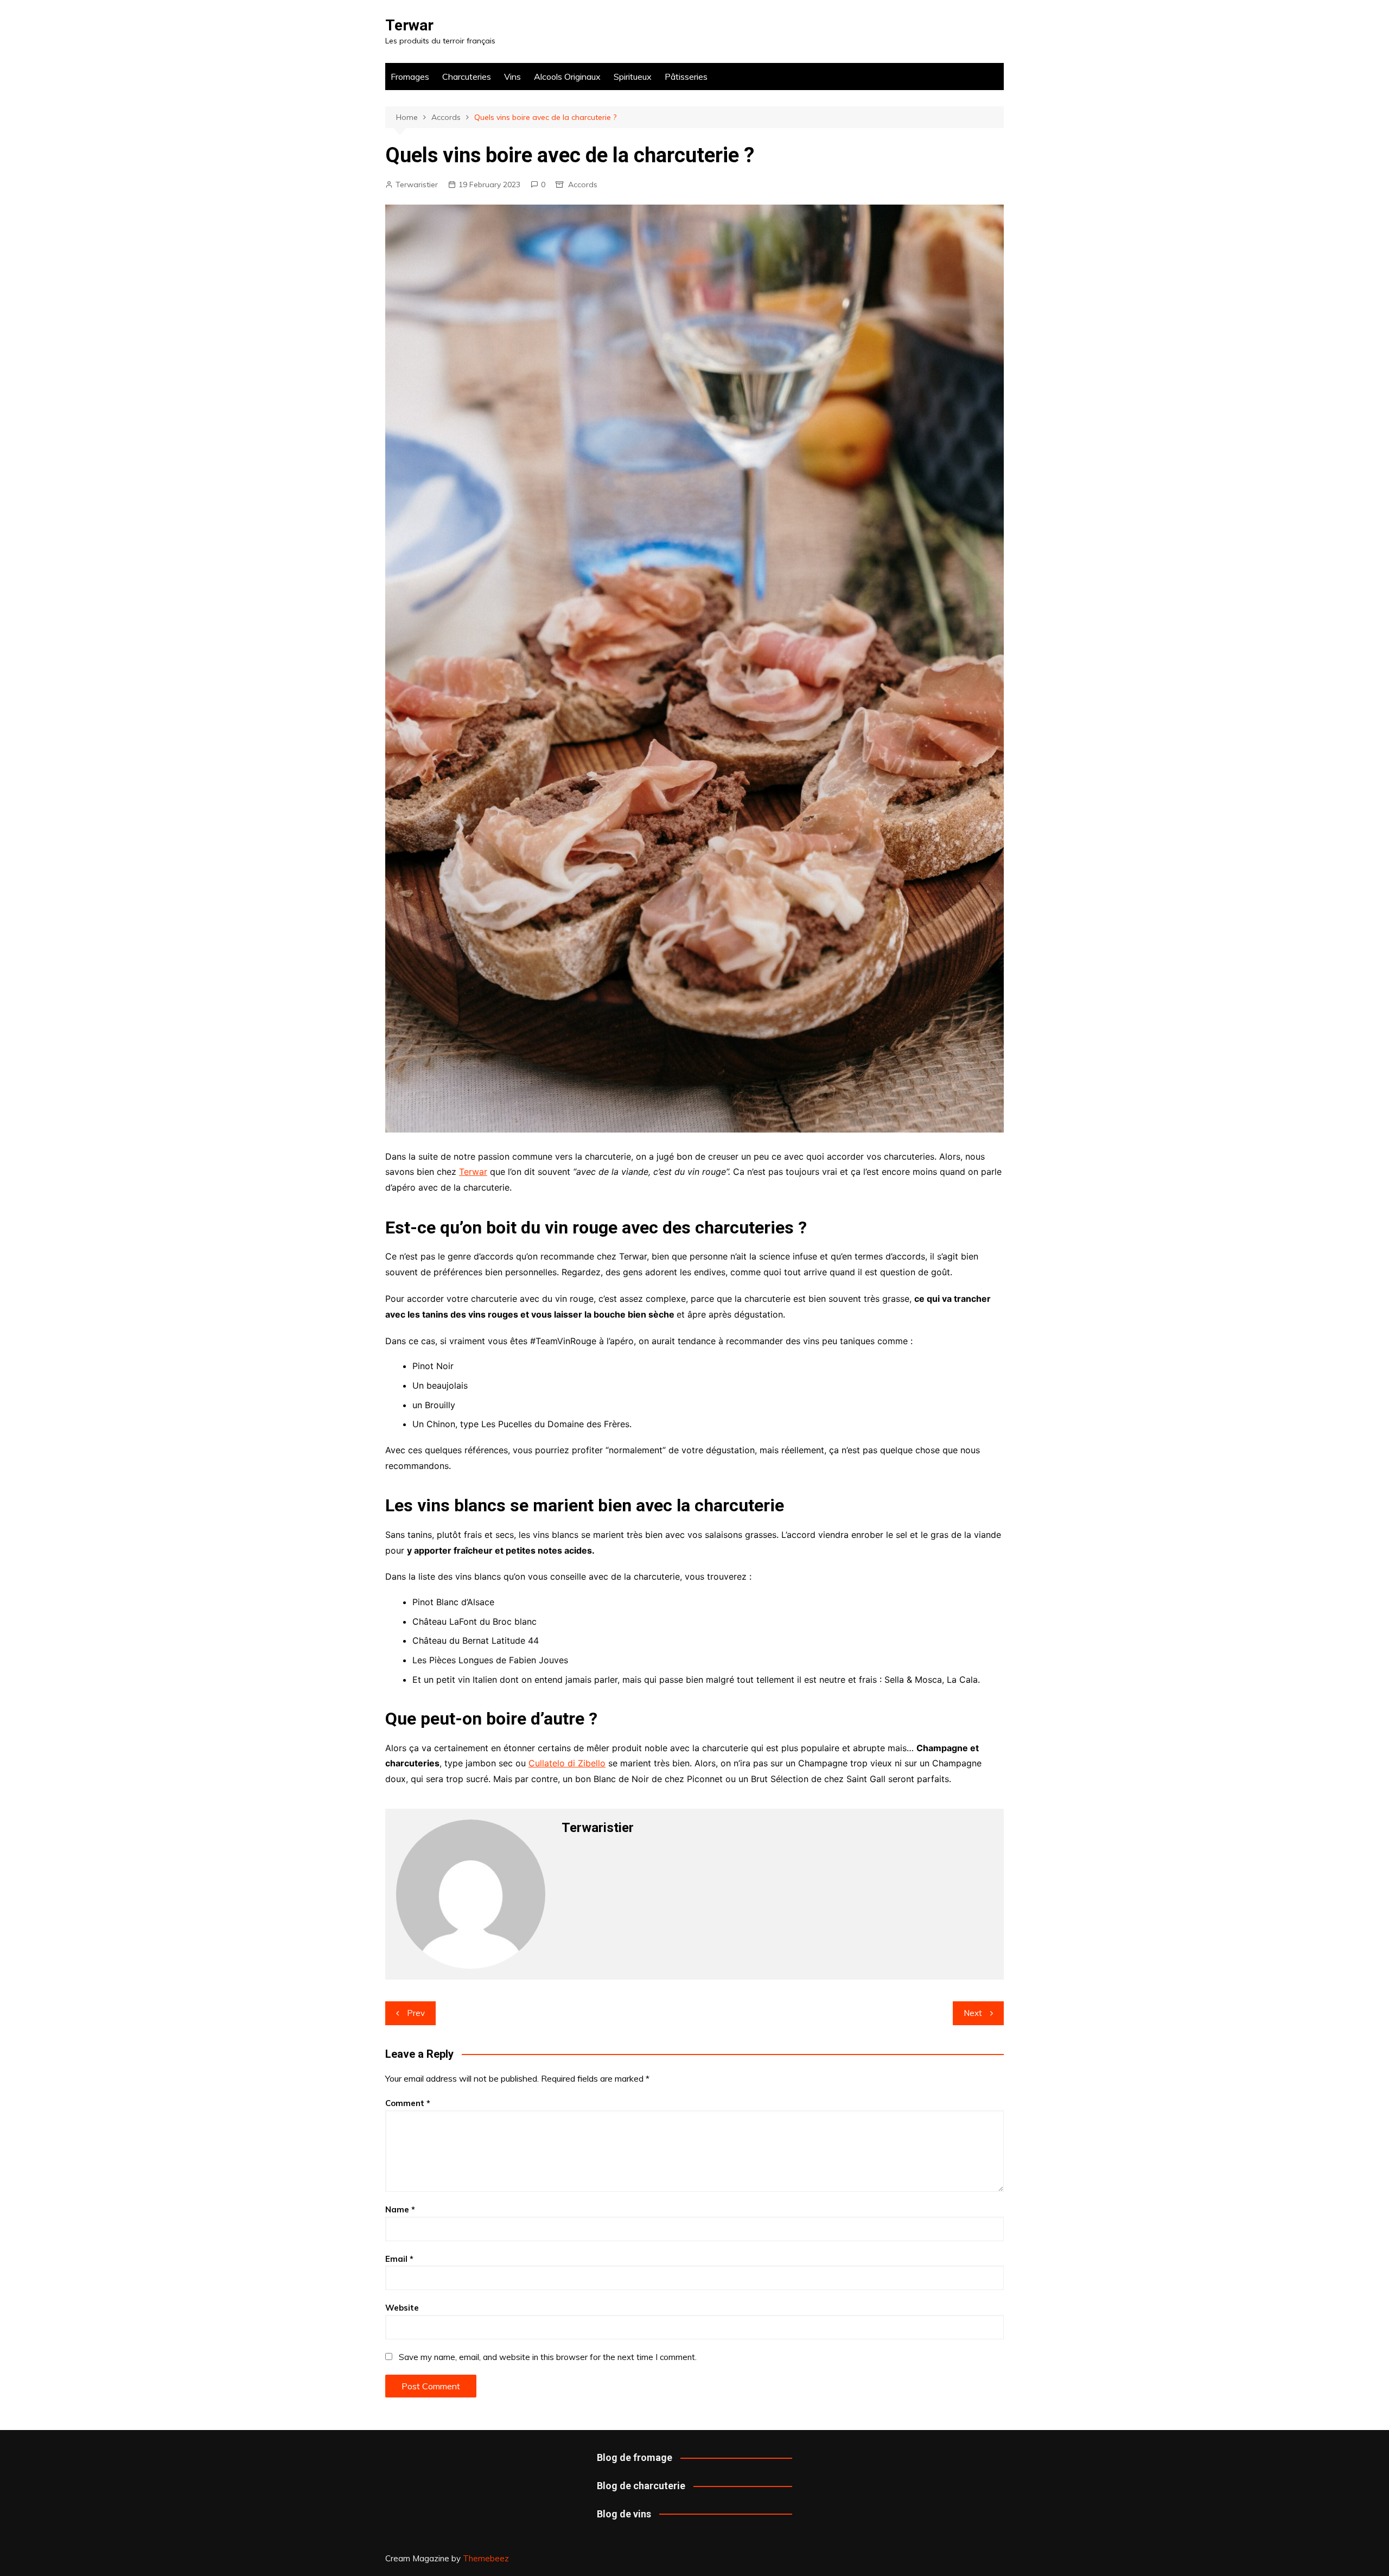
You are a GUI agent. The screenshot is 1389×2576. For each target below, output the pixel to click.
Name (400, 2209)
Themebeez (486, 2558)
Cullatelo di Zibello (567, 1763)
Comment (408, 2103)
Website (402, 2308)
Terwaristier (417, 185)
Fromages (410, 77)
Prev (416, 2013)
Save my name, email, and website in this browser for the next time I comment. (548, 2357)
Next (973, 2013)
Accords (583, 185)
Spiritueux (633, 77)
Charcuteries (467, 77)
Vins (512, 77)
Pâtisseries (686, 77)
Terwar (409, 25)
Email (399, 2259)
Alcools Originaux (567, 77)
